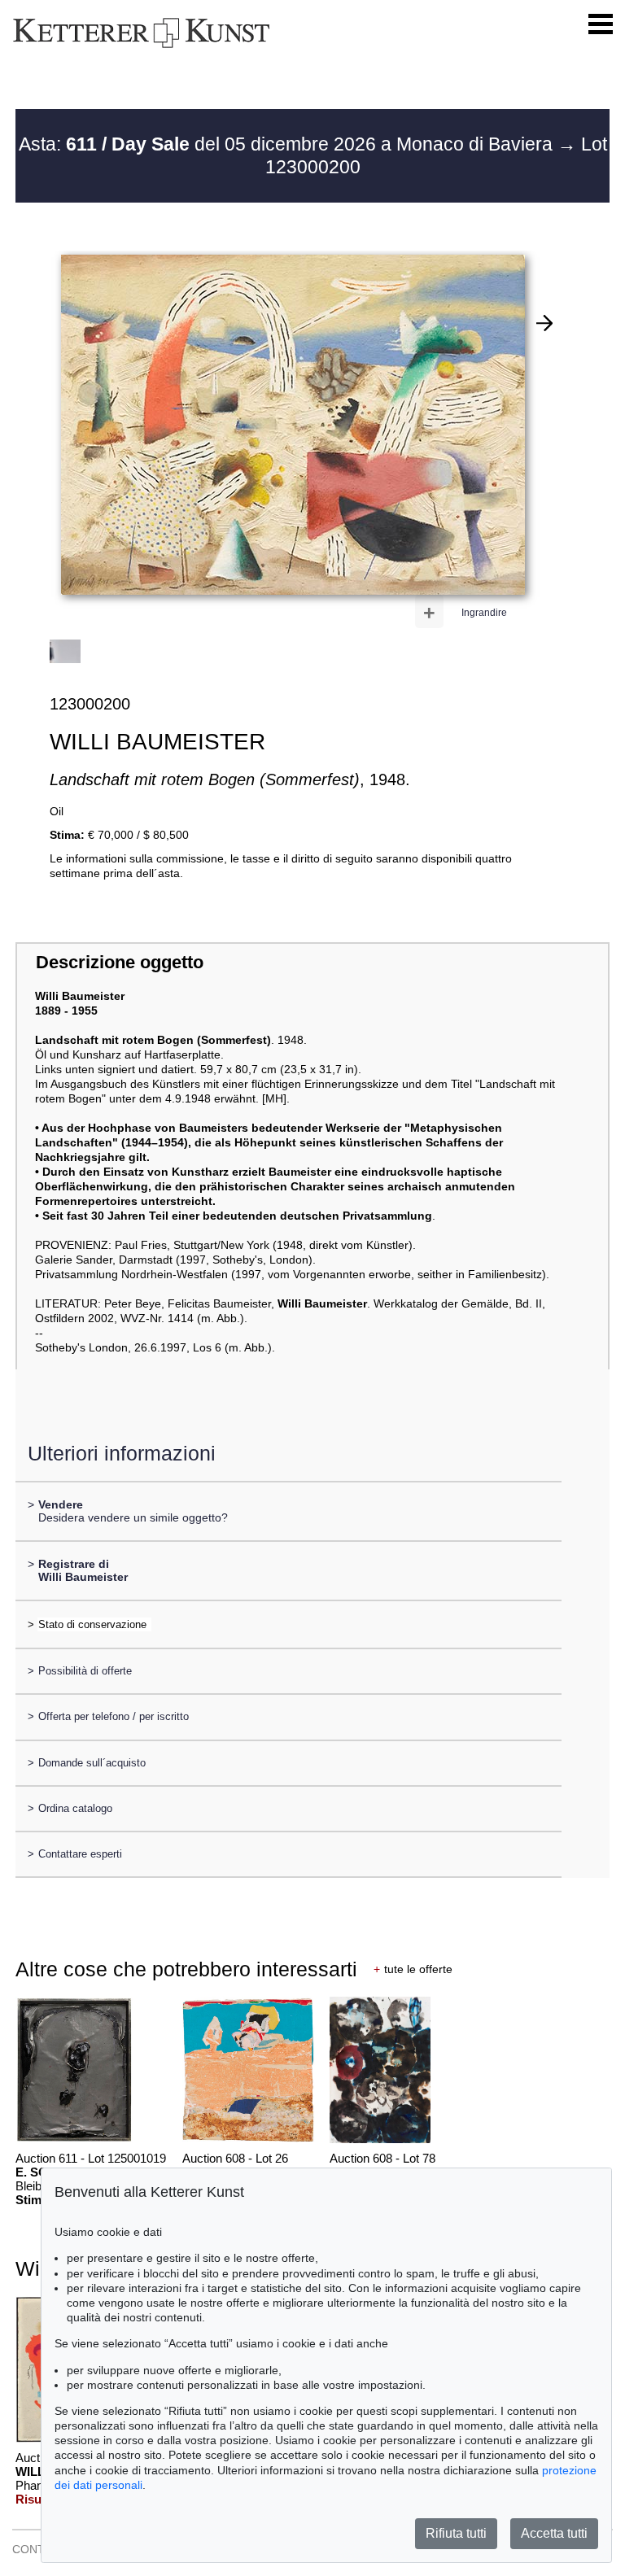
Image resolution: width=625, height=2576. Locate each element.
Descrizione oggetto (120, 962)
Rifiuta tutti (456, 2533)
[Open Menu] (601, 24)
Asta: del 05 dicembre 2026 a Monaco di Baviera (288, 144)
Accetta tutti (554, 2533)
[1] (544, 323)
